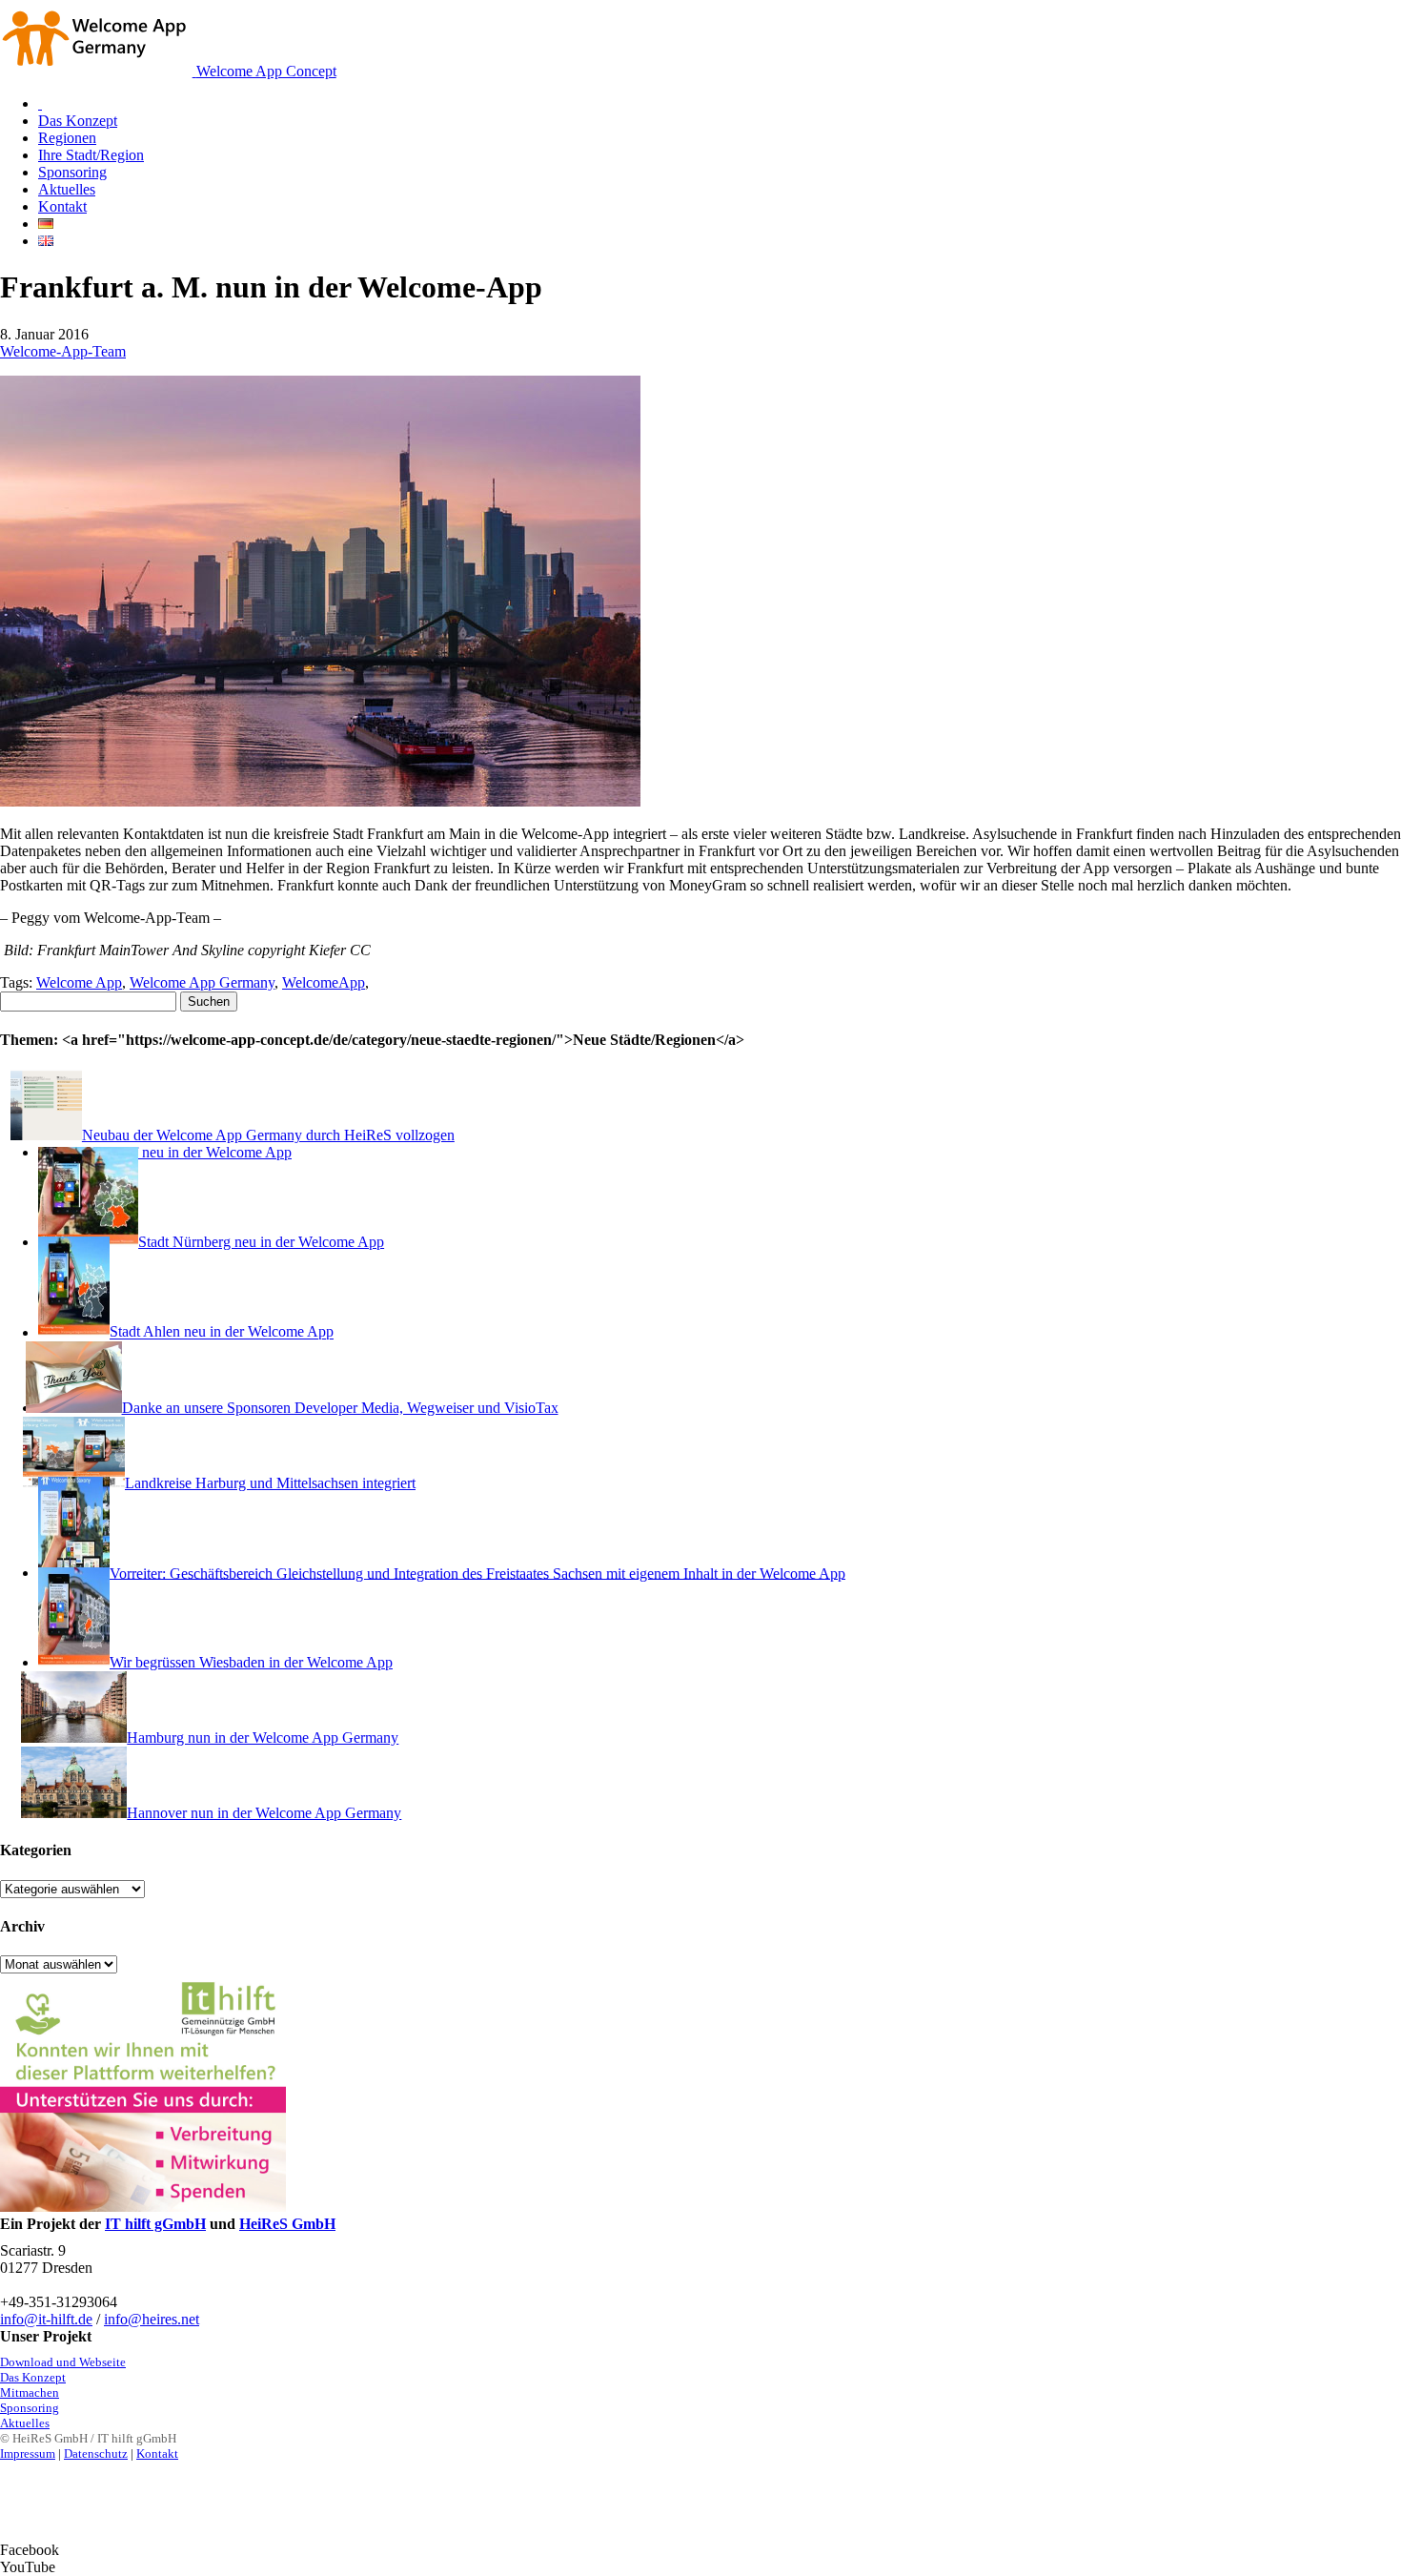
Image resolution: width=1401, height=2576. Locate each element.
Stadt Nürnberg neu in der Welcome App (261, 1242)
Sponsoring (30, 2408)
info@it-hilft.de (46, 2319)
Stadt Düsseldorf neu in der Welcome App (165, 1152)
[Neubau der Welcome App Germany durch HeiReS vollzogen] (60, 1135)
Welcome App (79, 982)
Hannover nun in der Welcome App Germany (264, 1813)
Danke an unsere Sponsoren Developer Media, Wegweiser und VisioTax (340, 1408)
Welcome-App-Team (63, 351)
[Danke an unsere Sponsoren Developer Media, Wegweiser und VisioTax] (80, 1408)
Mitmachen (30, 2392)
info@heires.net (152, 2319)
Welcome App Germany (202, 982)
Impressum (28, 2453)
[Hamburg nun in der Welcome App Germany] (82, 1738)
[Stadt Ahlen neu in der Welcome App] (74, 1332)
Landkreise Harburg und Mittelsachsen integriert (270, 1483)
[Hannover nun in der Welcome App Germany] (82, 1813)
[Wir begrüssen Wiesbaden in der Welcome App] (74, 1662)
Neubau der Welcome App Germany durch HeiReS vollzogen (268, 1135)
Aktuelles (25, 2423)
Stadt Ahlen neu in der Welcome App (222, 1332)
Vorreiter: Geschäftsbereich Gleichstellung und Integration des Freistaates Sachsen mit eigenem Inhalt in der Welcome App (477, 1573)
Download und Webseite (63, 2362)
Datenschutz (96, 2453)
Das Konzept (33, 2377)
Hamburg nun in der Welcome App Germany (263, 1738)
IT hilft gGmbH (155, 2224)
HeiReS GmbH (287, 2224)
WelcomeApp (324, 982)
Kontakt (157, 2453)
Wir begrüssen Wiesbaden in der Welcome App (251, 1662)
